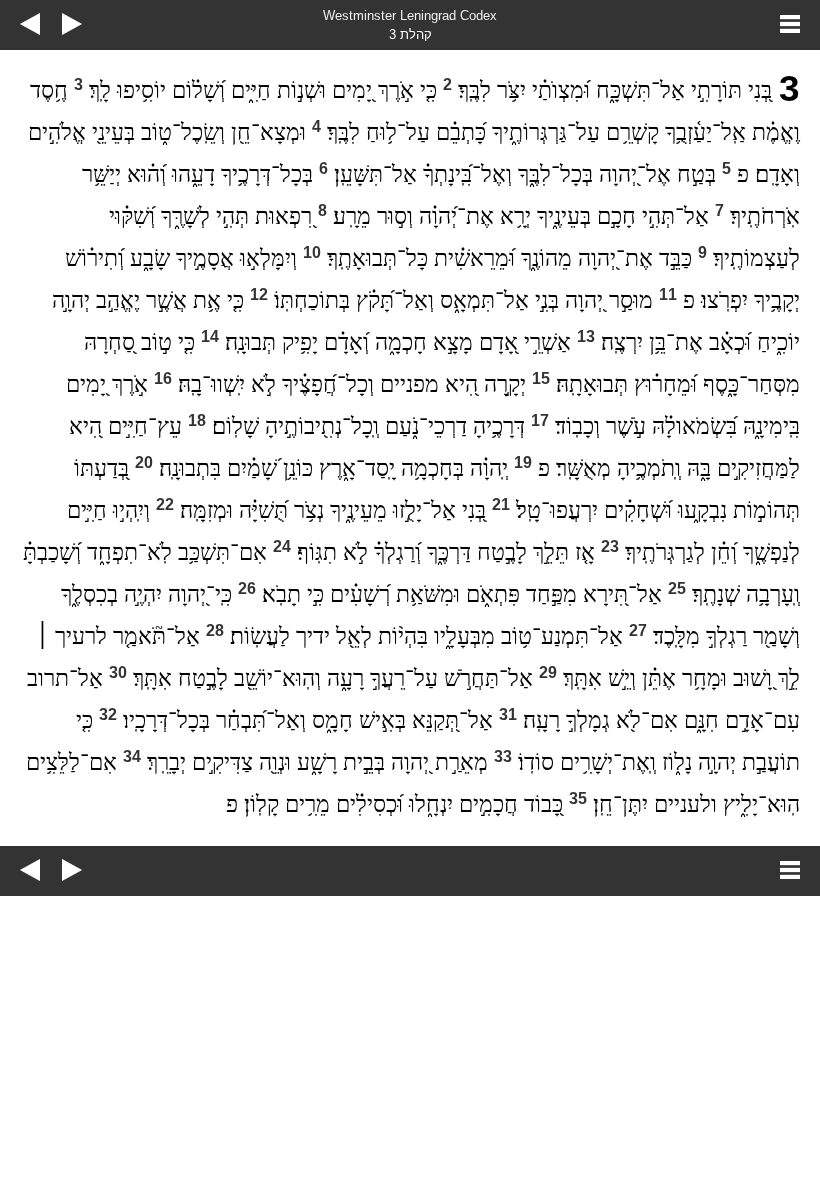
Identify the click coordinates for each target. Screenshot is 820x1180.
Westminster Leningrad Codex (410, 15)
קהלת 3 (410, 34)
